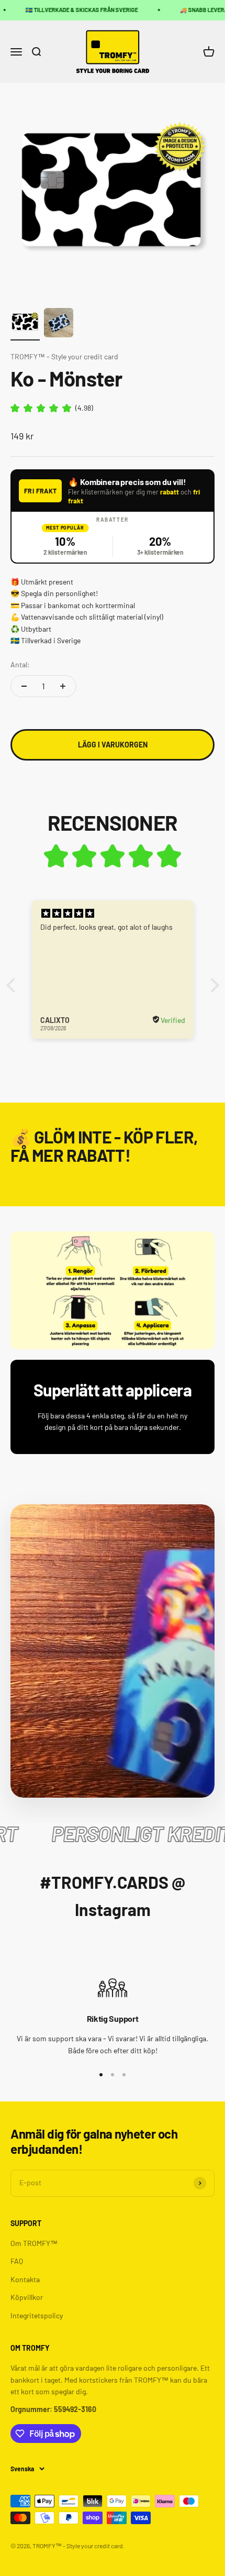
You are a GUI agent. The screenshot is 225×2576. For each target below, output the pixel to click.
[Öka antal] (63, 686)
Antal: (20, 664)
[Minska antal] (24, 686)
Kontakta (25, 2279)
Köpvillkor (27, 2297)
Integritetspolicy (37, 2315)
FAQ (17, 2261)
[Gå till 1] (25, 324)
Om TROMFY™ (34, 2243)
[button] (13, 985)
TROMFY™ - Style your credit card (64, 356)
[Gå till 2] (59, 324)
